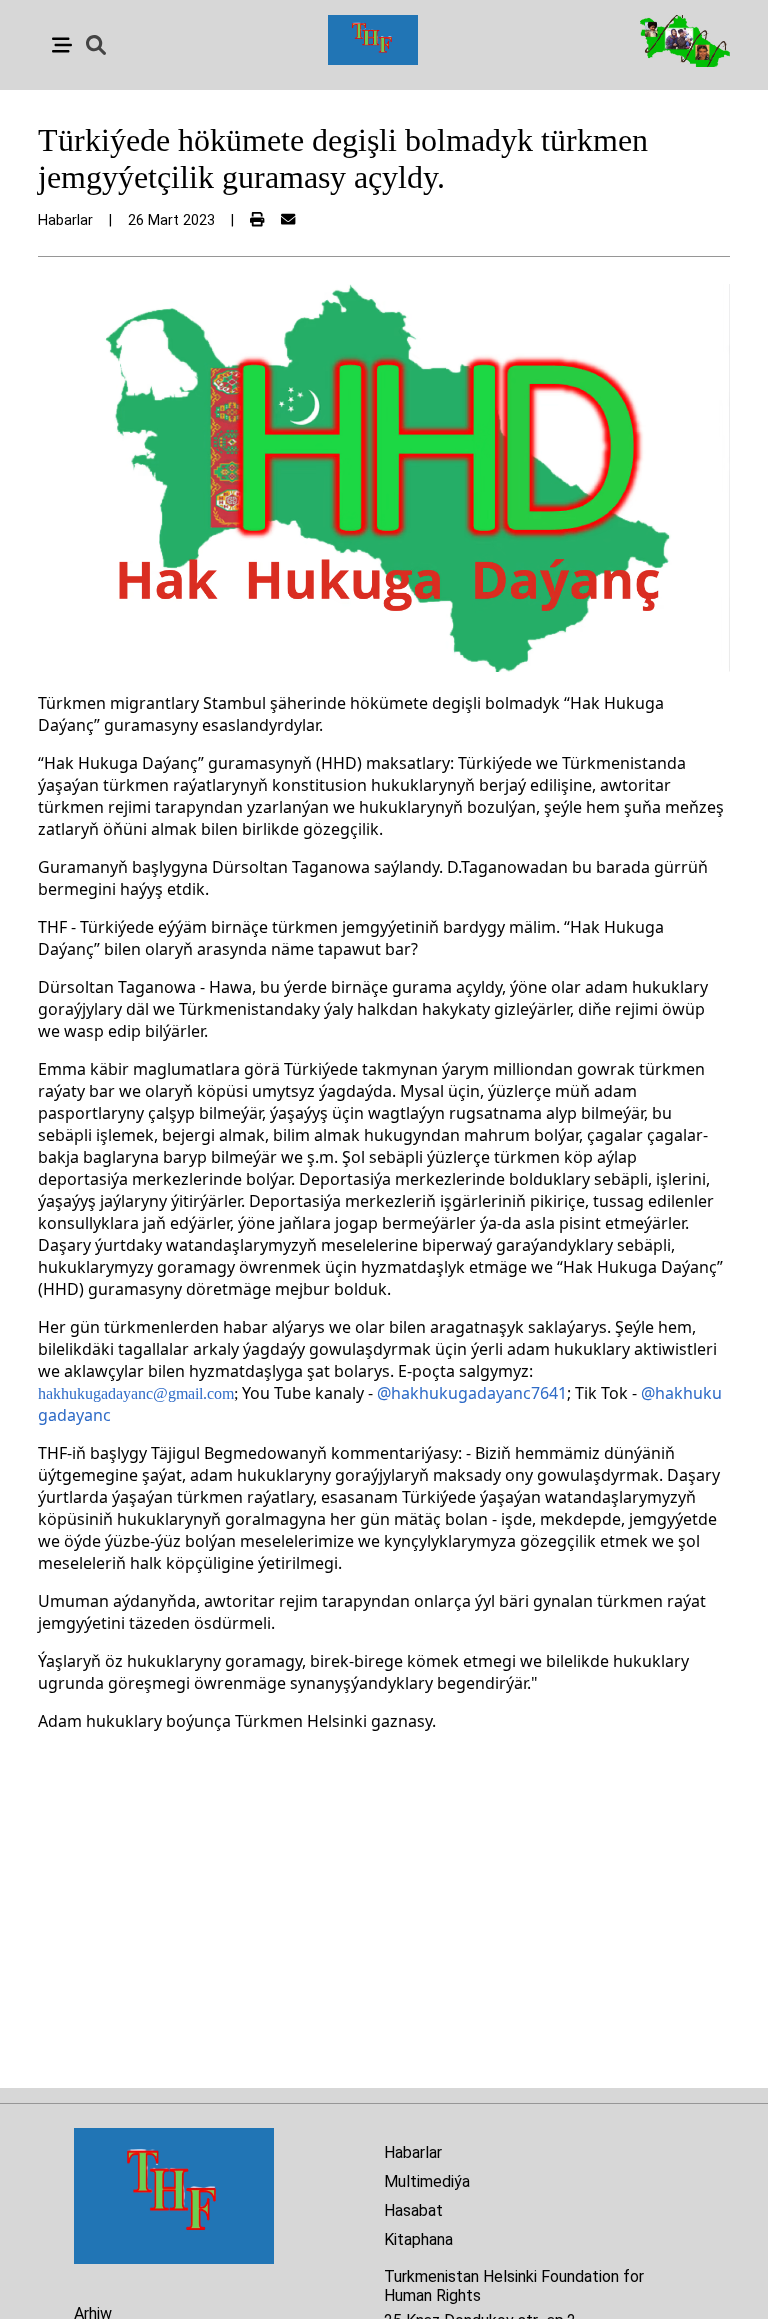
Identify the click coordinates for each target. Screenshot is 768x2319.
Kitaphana (418, 2239)
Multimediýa (427, 2181)
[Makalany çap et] (257, 220)
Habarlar (413, 2152)
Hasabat (413, 2210)
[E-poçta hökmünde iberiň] (288, 220)
